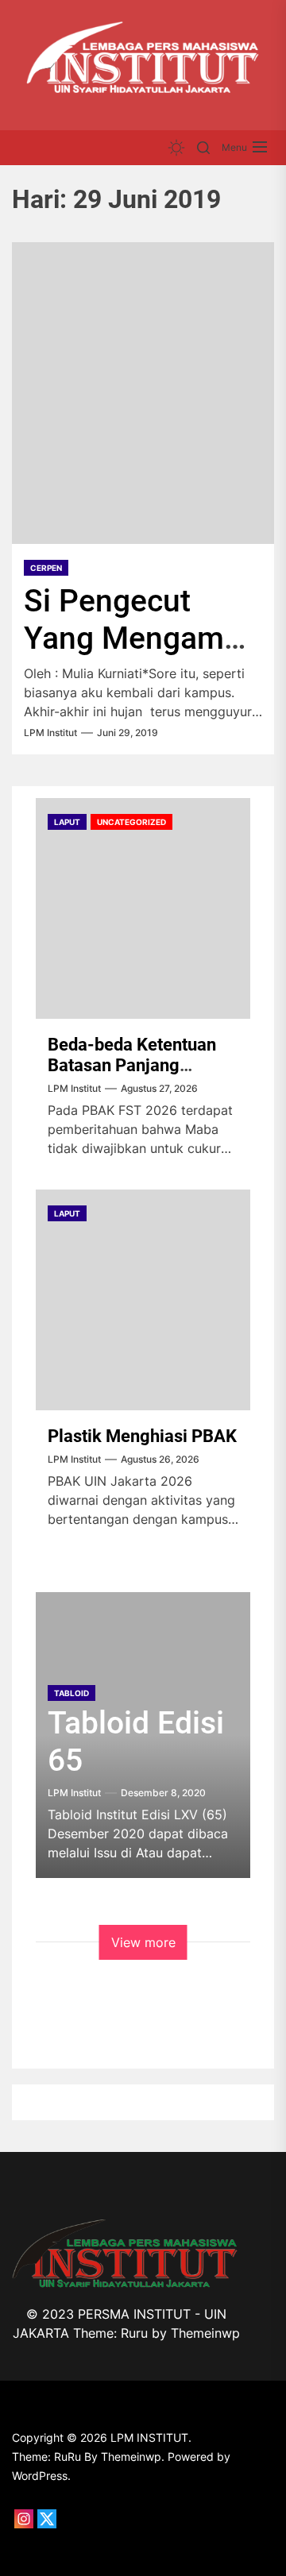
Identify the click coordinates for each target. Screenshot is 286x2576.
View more (143, 1942)
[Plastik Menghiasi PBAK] (143, 1300)
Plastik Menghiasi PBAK (142, 1436)
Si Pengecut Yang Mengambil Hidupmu (141, 638)
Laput (67, 822)
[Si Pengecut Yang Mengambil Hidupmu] (143, 393)
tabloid (71, 1693)
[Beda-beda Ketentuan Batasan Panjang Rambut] (143, 908)
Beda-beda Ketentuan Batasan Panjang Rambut (132, 1066)
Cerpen (46, 568)
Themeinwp (205, 2333)
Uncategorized (131, 822)
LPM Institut (50, 733)
